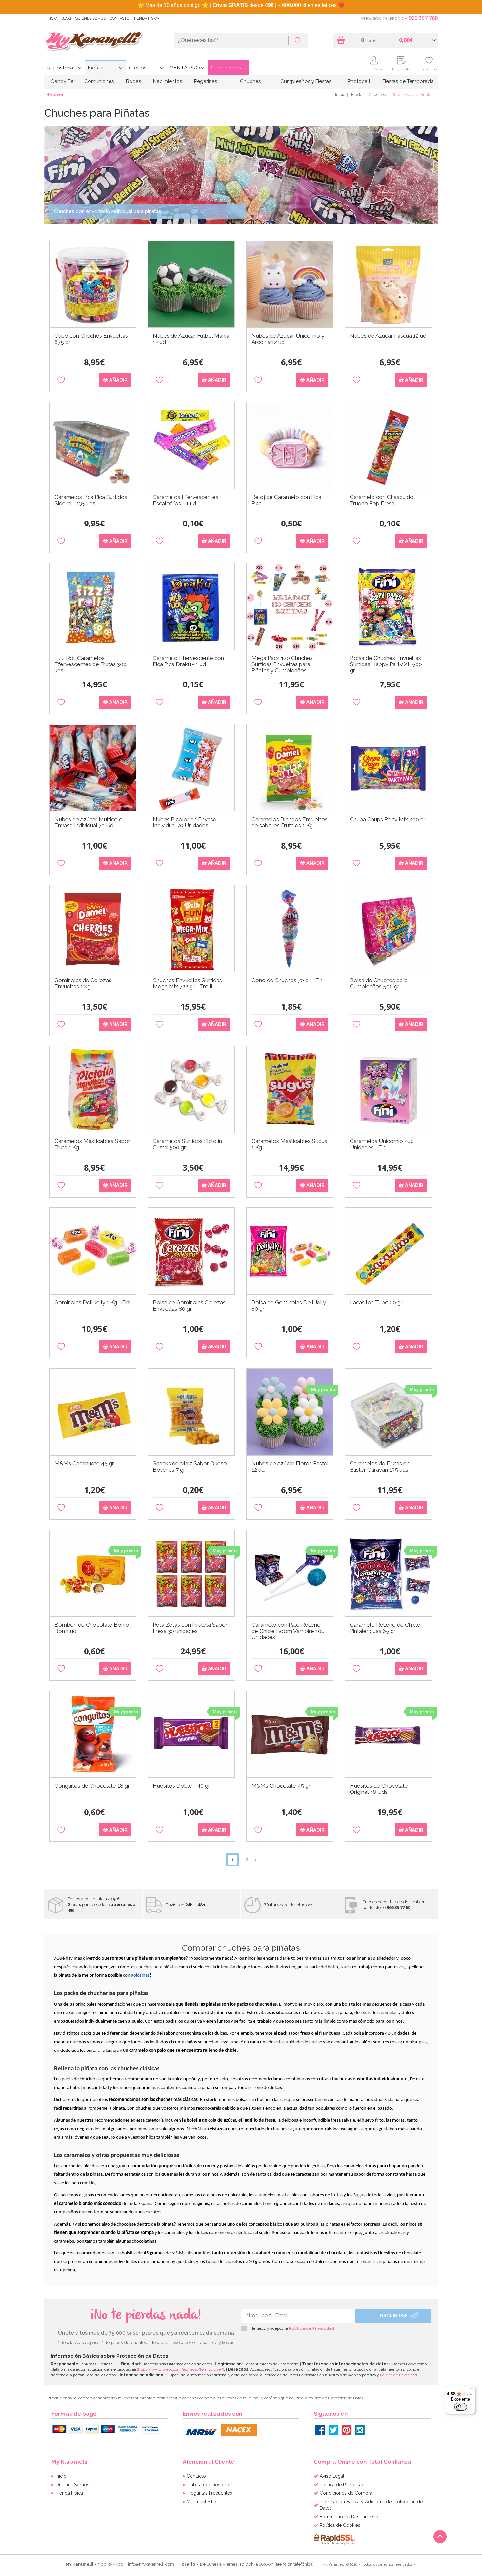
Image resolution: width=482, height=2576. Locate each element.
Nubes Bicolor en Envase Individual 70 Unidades (185, 822)
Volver (57, 95)
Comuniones (226, 68)
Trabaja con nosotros (209, 2485)
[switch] (460, 2407)
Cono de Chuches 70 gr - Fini (288, 980)
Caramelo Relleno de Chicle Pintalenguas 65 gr (385, 1628)
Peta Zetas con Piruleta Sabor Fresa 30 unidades (190, 1628)
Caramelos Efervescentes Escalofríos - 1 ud (186, 500)
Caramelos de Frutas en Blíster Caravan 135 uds (380, 1467)
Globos (138, 68)
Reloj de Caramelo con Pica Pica (286, 500)
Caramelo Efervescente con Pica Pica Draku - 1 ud (188, 661)
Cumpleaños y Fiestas (306, 81)
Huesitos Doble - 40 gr (181, 1786)
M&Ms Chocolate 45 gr (281, 1786)
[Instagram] (360, 2430)
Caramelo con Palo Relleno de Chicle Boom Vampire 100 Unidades (288, 1631)
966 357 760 (423, 18)
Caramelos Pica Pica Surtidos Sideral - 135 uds (91, 500)
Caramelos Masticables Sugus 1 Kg (289, 1144)
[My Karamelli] (93, 41)
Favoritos (429, 69)
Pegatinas (206, 81)
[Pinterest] (347, 2430)
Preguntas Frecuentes (209, 2493)
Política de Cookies (340, 2525)
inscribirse (393, 2316)
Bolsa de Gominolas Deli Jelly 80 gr (289, 1306)
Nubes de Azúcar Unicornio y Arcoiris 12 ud (288, 339)
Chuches (250, 81)
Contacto (120, 19)
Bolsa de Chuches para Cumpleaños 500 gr (379, 983)
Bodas (133, 81)
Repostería (60, 68)
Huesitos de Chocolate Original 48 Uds (379, 1789)
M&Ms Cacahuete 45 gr (84, 1464)
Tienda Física (146, 19)
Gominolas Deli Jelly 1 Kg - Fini (92, 1303)
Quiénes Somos (90, 19)
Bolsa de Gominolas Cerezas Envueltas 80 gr (189, 1306)
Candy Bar (63, 81)
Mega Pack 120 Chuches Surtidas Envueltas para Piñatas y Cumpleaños (282, 664)
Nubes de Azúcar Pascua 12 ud (388, 336)
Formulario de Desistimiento (350, 2517)
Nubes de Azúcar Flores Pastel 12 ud (290, 1467)
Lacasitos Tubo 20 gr (376, 1303)
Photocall (359, 81)
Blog (66, 19)
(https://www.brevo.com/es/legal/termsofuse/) (181, 2369)
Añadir (118, 380)
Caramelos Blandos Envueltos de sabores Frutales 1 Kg (290, 822)
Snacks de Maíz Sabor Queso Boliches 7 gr (190, 1467)
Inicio (52, 19)
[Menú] (472, 2390)
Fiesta (96, 68)
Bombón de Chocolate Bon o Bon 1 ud (92, 1628)
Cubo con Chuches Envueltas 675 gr (91, 339)
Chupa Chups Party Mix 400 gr (388, 819)
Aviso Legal (332, 2476)
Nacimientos (168, 81)
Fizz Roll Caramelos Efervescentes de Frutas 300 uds (90, 664)
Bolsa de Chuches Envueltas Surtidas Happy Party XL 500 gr (386, 664)
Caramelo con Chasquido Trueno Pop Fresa (382, 500)
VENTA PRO (185, 68)
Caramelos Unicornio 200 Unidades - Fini (382, 1144)
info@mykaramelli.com (151, 2564)
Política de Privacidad (311, 2328)
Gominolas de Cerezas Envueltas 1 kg (83, 983)
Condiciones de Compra (346, 2493)
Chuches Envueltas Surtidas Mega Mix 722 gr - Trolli (187, 983)
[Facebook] (320, 2430)
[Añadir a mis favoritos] (61, 380)
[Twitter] (333, 2430)
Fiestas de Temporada (408, 81)
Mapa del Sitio (201, 2502)
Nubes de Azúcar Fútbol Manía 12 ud (191, 339)
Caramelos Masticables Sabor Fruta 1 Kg (92, 1144)
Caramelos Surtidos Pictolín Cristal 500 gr (187, 1144)
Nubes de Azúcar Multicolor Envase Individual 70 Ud (90, 822)
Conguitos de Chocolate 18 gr (92, 1786)
